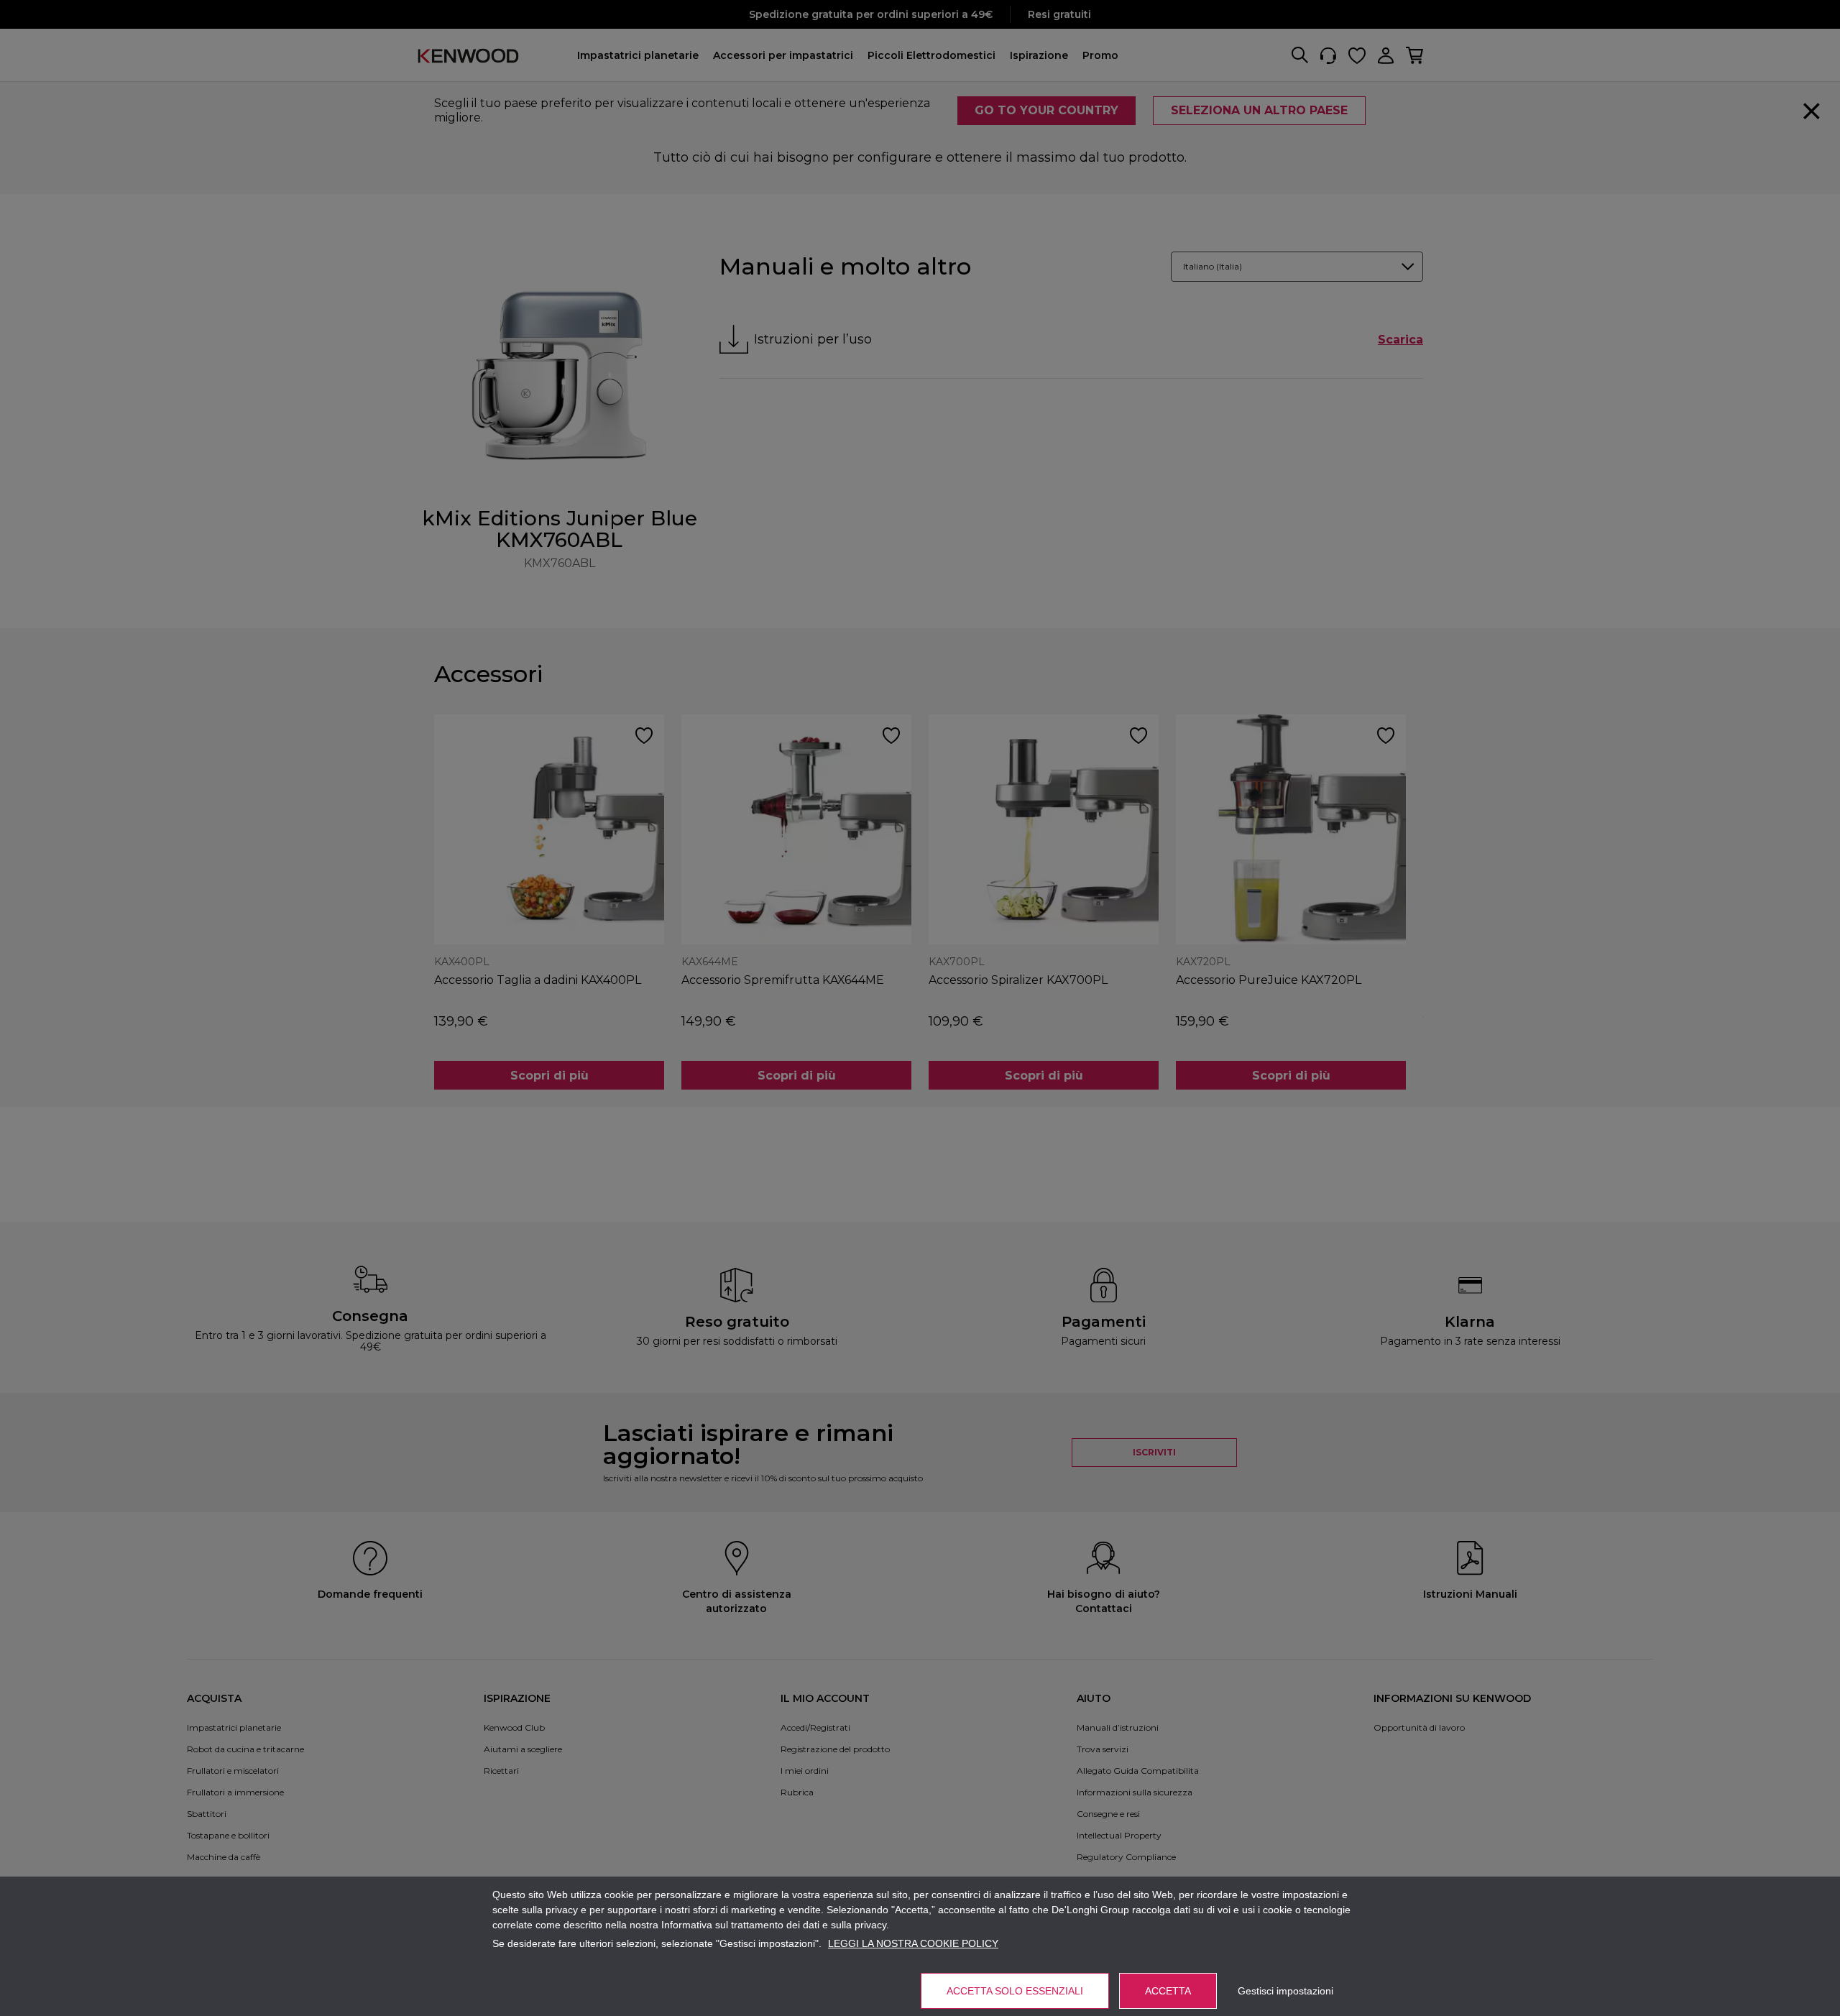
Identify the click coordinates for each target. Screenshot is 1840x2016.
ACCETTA (1168, 1991)
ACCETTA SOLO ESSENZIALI (1015, 1991)
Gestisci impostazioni (1285, 1991)
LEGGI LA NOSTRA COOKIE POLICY (913, 1943)
